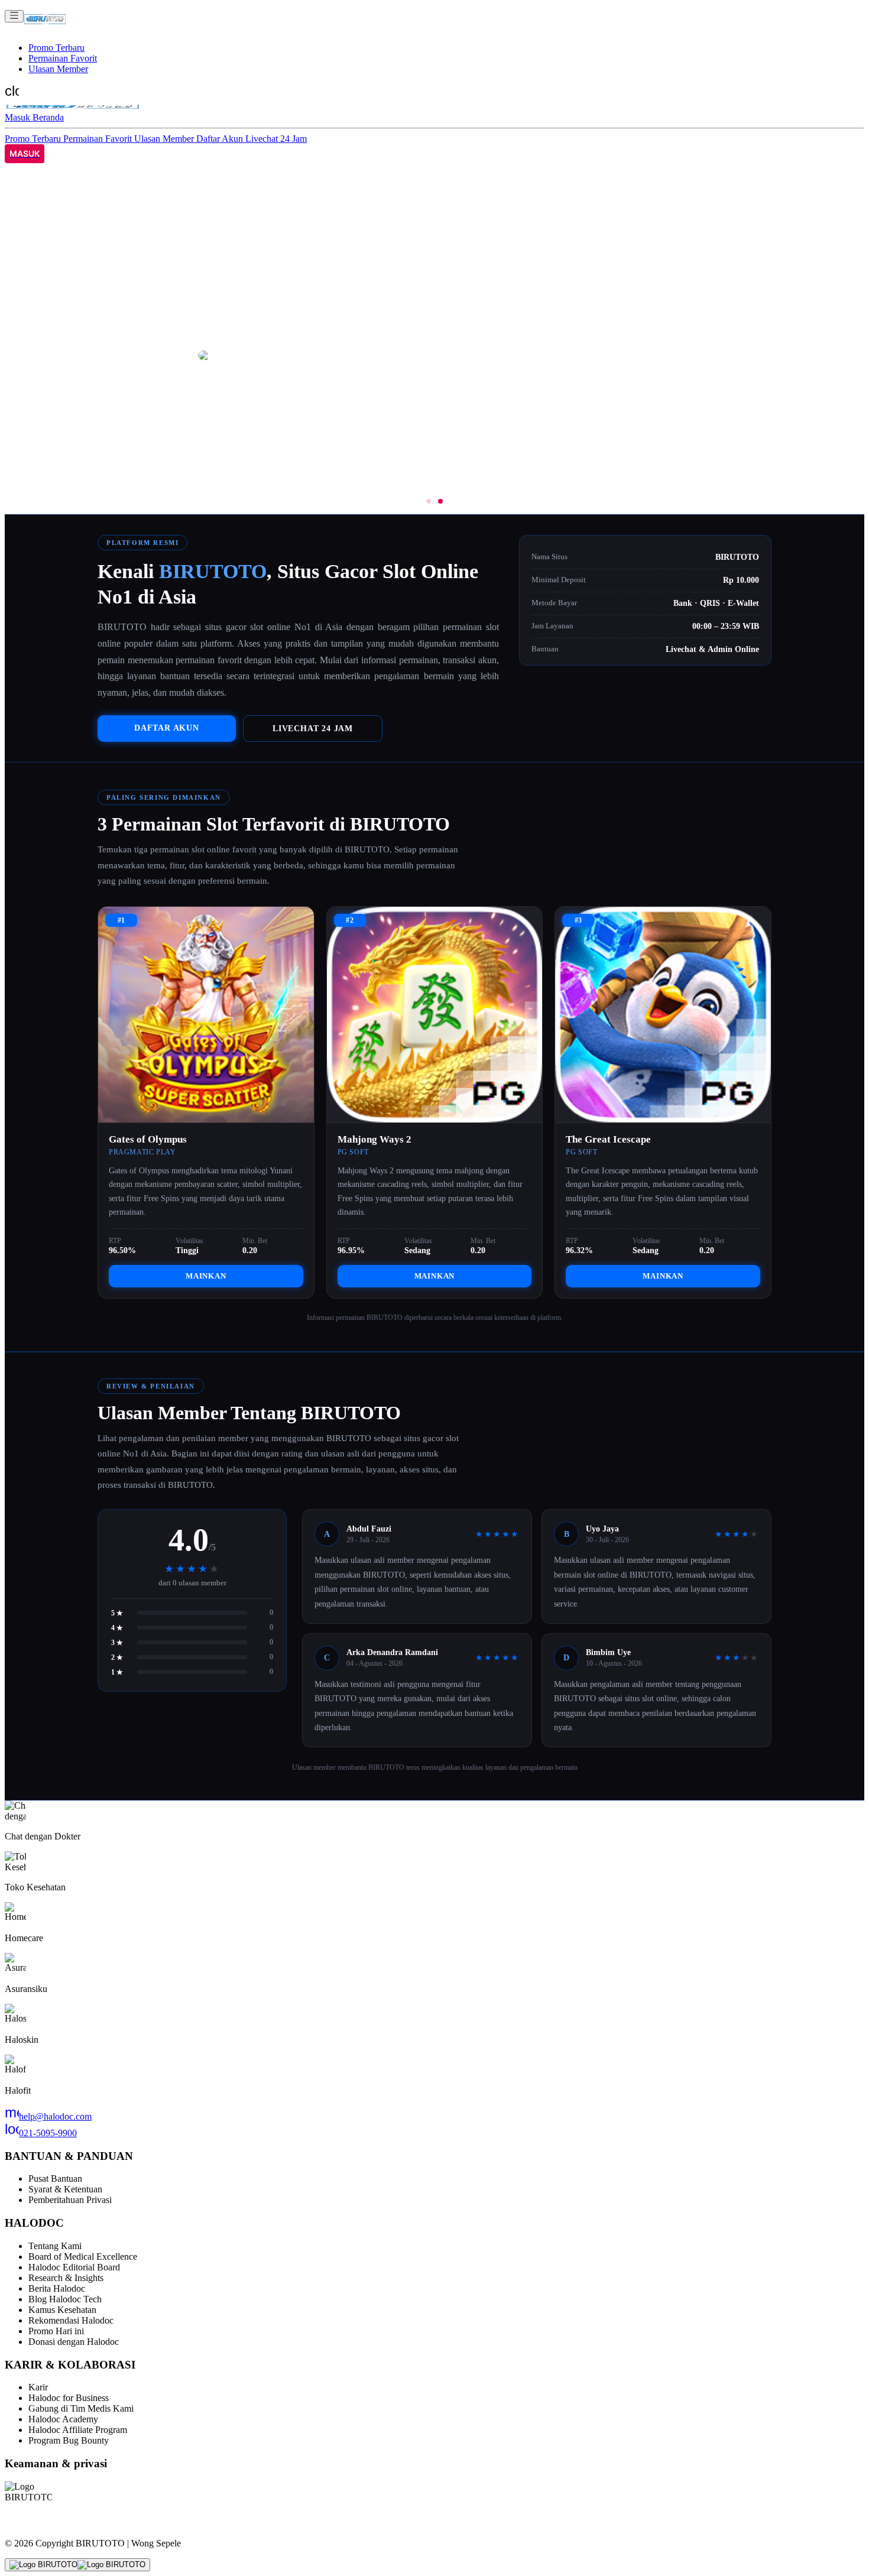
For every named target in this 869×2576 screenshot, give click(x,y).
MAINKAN (206, 1276)
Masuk (19, 117)
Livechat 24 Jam (276, 139)
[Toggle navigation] (14, 16)
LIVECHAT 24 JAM (313, 728)
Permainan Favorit (63, 58)
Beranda (48, 117)
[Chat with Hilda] (77, 2565)
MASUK (25, 154)
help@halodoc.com (48, 2116)
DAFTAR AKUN (167, 728)
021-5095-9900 (41, 2133)
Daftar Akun (221, 139)
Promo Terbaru (56, 48)
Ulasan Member (58, 69)
